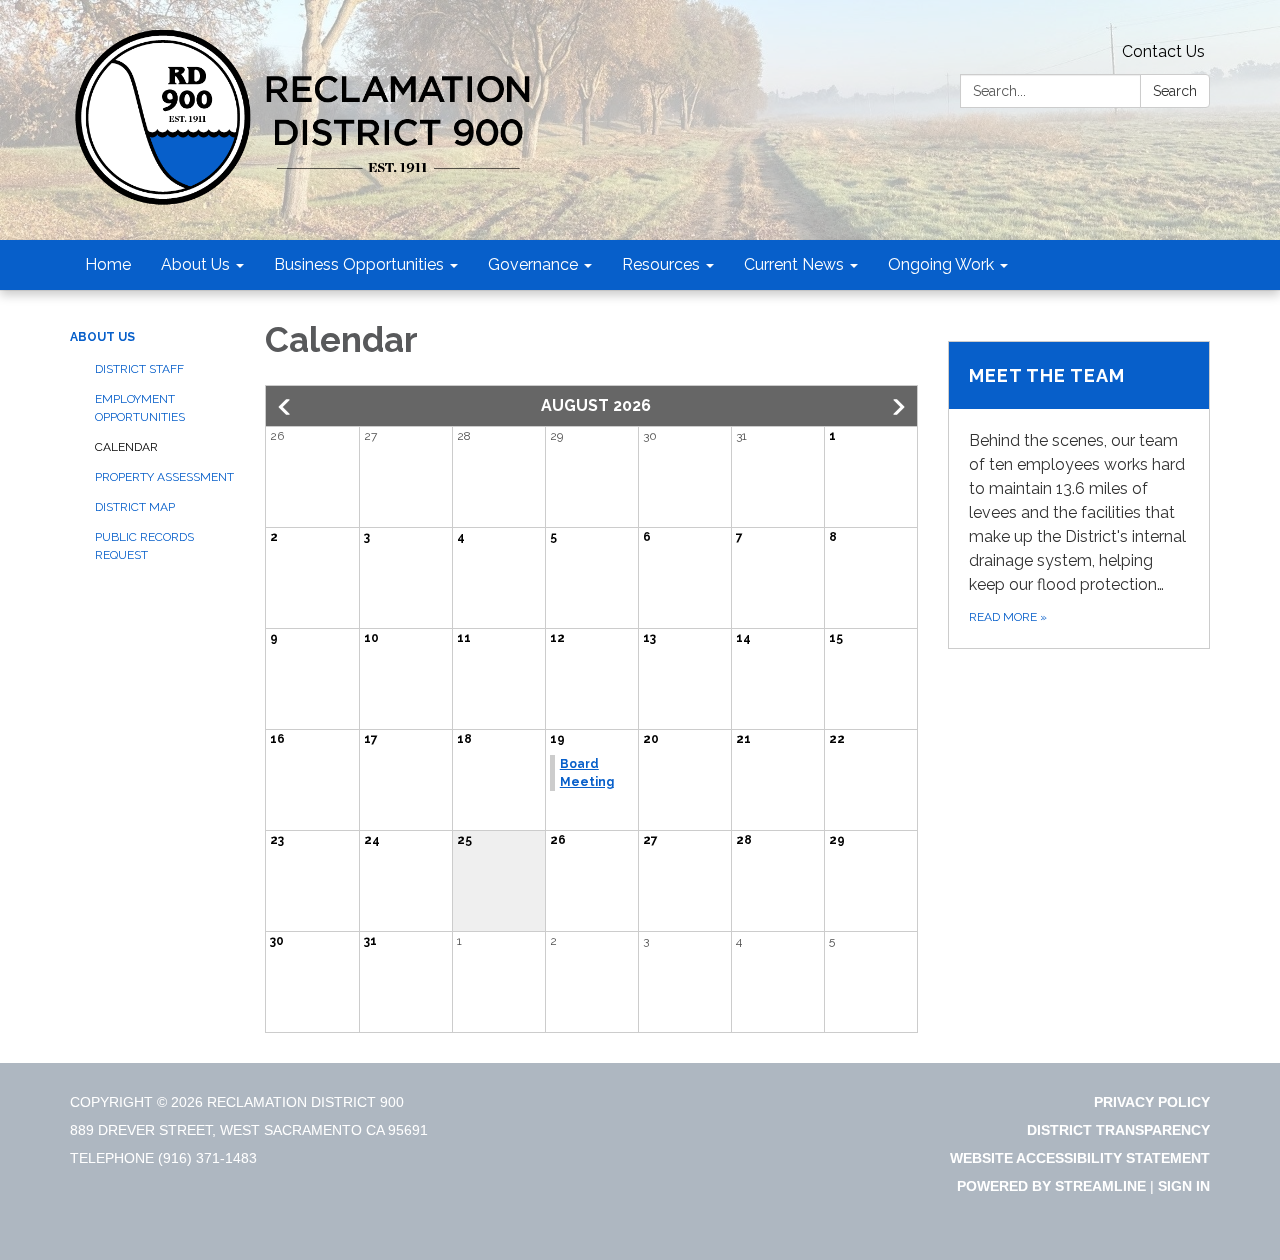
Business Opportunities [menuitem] (359, 264)
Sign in (1184, 1186)
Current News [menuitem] (794, 264)
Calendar (126, 447)
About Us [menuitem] (195, 264)
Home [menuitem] (108, 264)
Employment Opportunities (140, 408)
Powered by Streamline (1051, 1186)
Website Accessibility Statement (1080, 1158)
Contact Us (1163, 51)
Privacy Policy (1152, 1102)
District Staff (139, 369)
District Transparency (1118, 1130)
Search (1175, 91)
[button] (286, 407)
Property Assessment (164, 477)
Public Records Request (144, 546)
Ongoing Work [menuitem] (941, 264)
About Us (102, 337)
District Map (135, 507)
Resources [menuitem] (661, 264)
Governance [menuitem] (533, 264)
